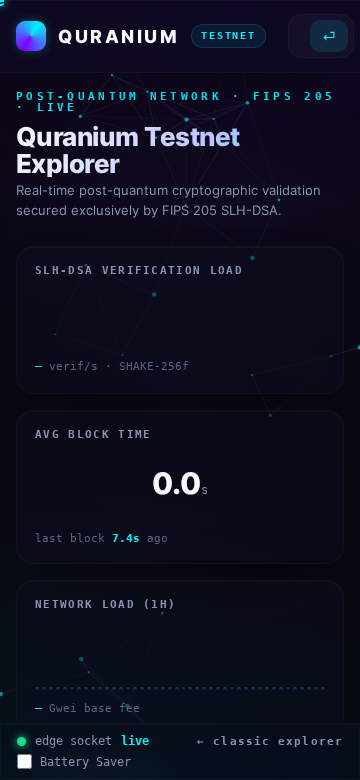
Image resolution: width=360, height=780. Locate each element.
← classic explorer (270, 741)
